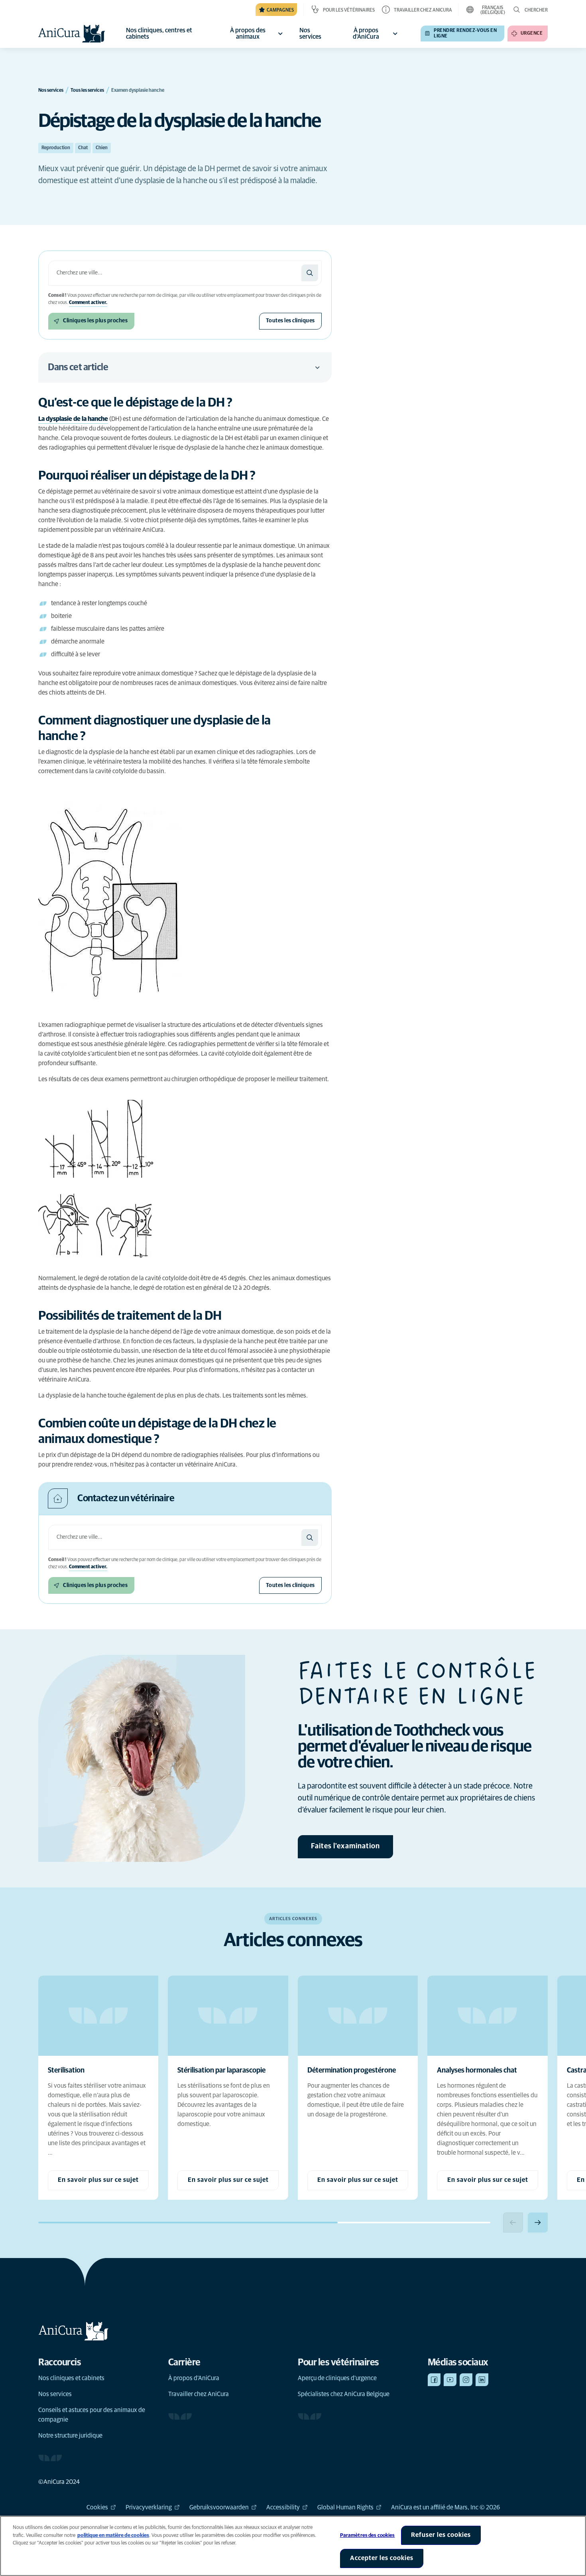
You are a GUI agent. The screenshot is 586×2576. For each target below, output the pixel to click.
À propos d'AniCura (366, 34)
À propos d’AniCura (194, 2378)
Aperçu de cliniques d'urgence (337, 2378)
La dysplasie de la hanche (73, 419)
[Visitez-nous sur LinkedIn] (482, 2380)
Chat (83, 148)
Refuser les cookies (441, 2535)
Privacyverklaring (149, 2507)
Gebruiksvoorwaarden (219, 2507)
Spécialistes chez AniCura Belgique (344, 2394)
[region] (293, 2546)
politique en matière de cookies (113, 2536)
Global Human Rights (345, 2507)
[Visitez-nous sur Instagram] (466, 2380)
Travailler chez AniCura (199, 2394)
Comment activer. (88, 303)
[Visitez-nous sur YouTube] (450, 2380)
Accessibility (283, 2507)
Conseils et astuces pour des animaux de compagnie (92, 2415)
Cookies (97, 2507)
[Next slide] (538, 2223)
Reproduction (56, 148)
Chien (102, 148)
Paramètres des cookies (368, 2536)
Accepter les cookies (382, 2558)
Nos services (55, 2394)
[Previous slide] (513, 2223)
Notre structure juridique (70, 2436)
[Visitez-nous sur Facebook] (434, 2380)
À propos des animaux (248, 34)
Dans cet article (78, 367)
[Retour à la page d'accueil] (72, 34)
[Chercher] (310, 273)
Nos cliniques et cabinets (71, 2378)
